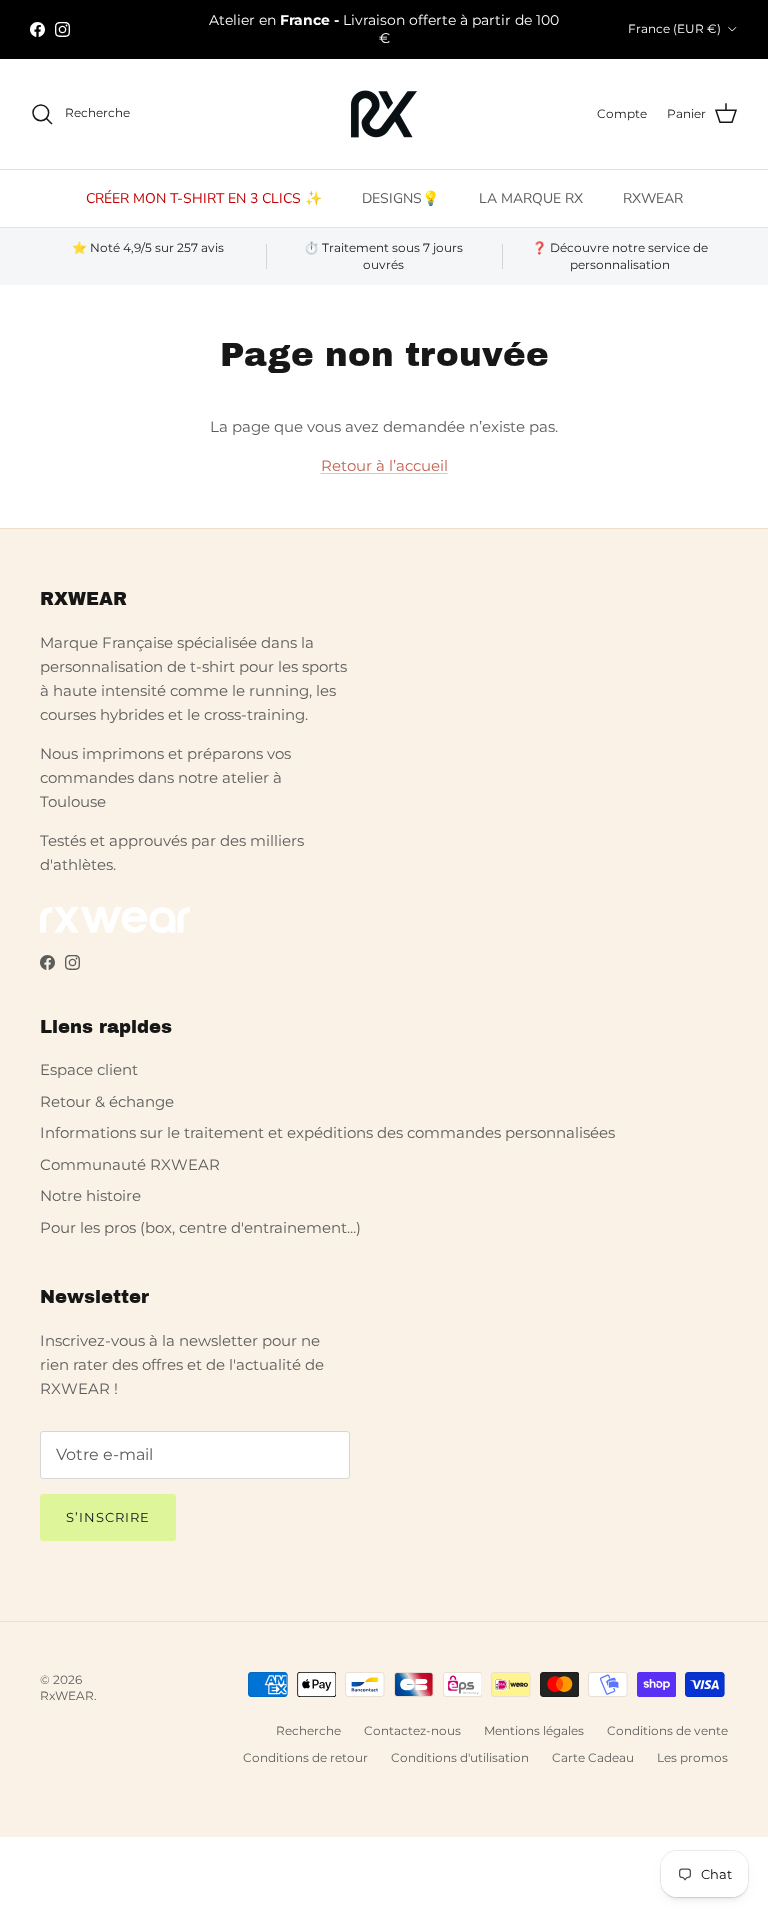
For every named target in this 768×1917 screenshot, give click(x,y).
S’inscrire (108, 1517)
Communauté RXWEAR (130, 1164)
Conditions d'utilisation (460, 1757)
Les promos (692, 1757)
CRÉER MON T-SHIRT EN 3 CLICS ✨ (204, 198)
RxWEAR (67, 1695)
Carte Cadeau (593, 1757)
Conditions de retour (305, 1757)
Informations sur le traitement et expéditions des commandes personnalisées (327, 1132)
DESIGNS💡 (400, 198)
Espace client (89, 1069)
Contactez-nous (412, 1730)
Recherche (308, 1730)
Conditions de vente (667, 1730)
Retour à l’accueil (384, 465)
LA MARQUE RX (531, 198)
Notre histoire (90, 1195)
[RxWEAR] (384, 114)
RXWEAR (653, 198)
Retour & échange (107, 1101)
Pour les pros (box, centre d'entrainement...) (200, 1227)
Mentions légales (534, 1730)
